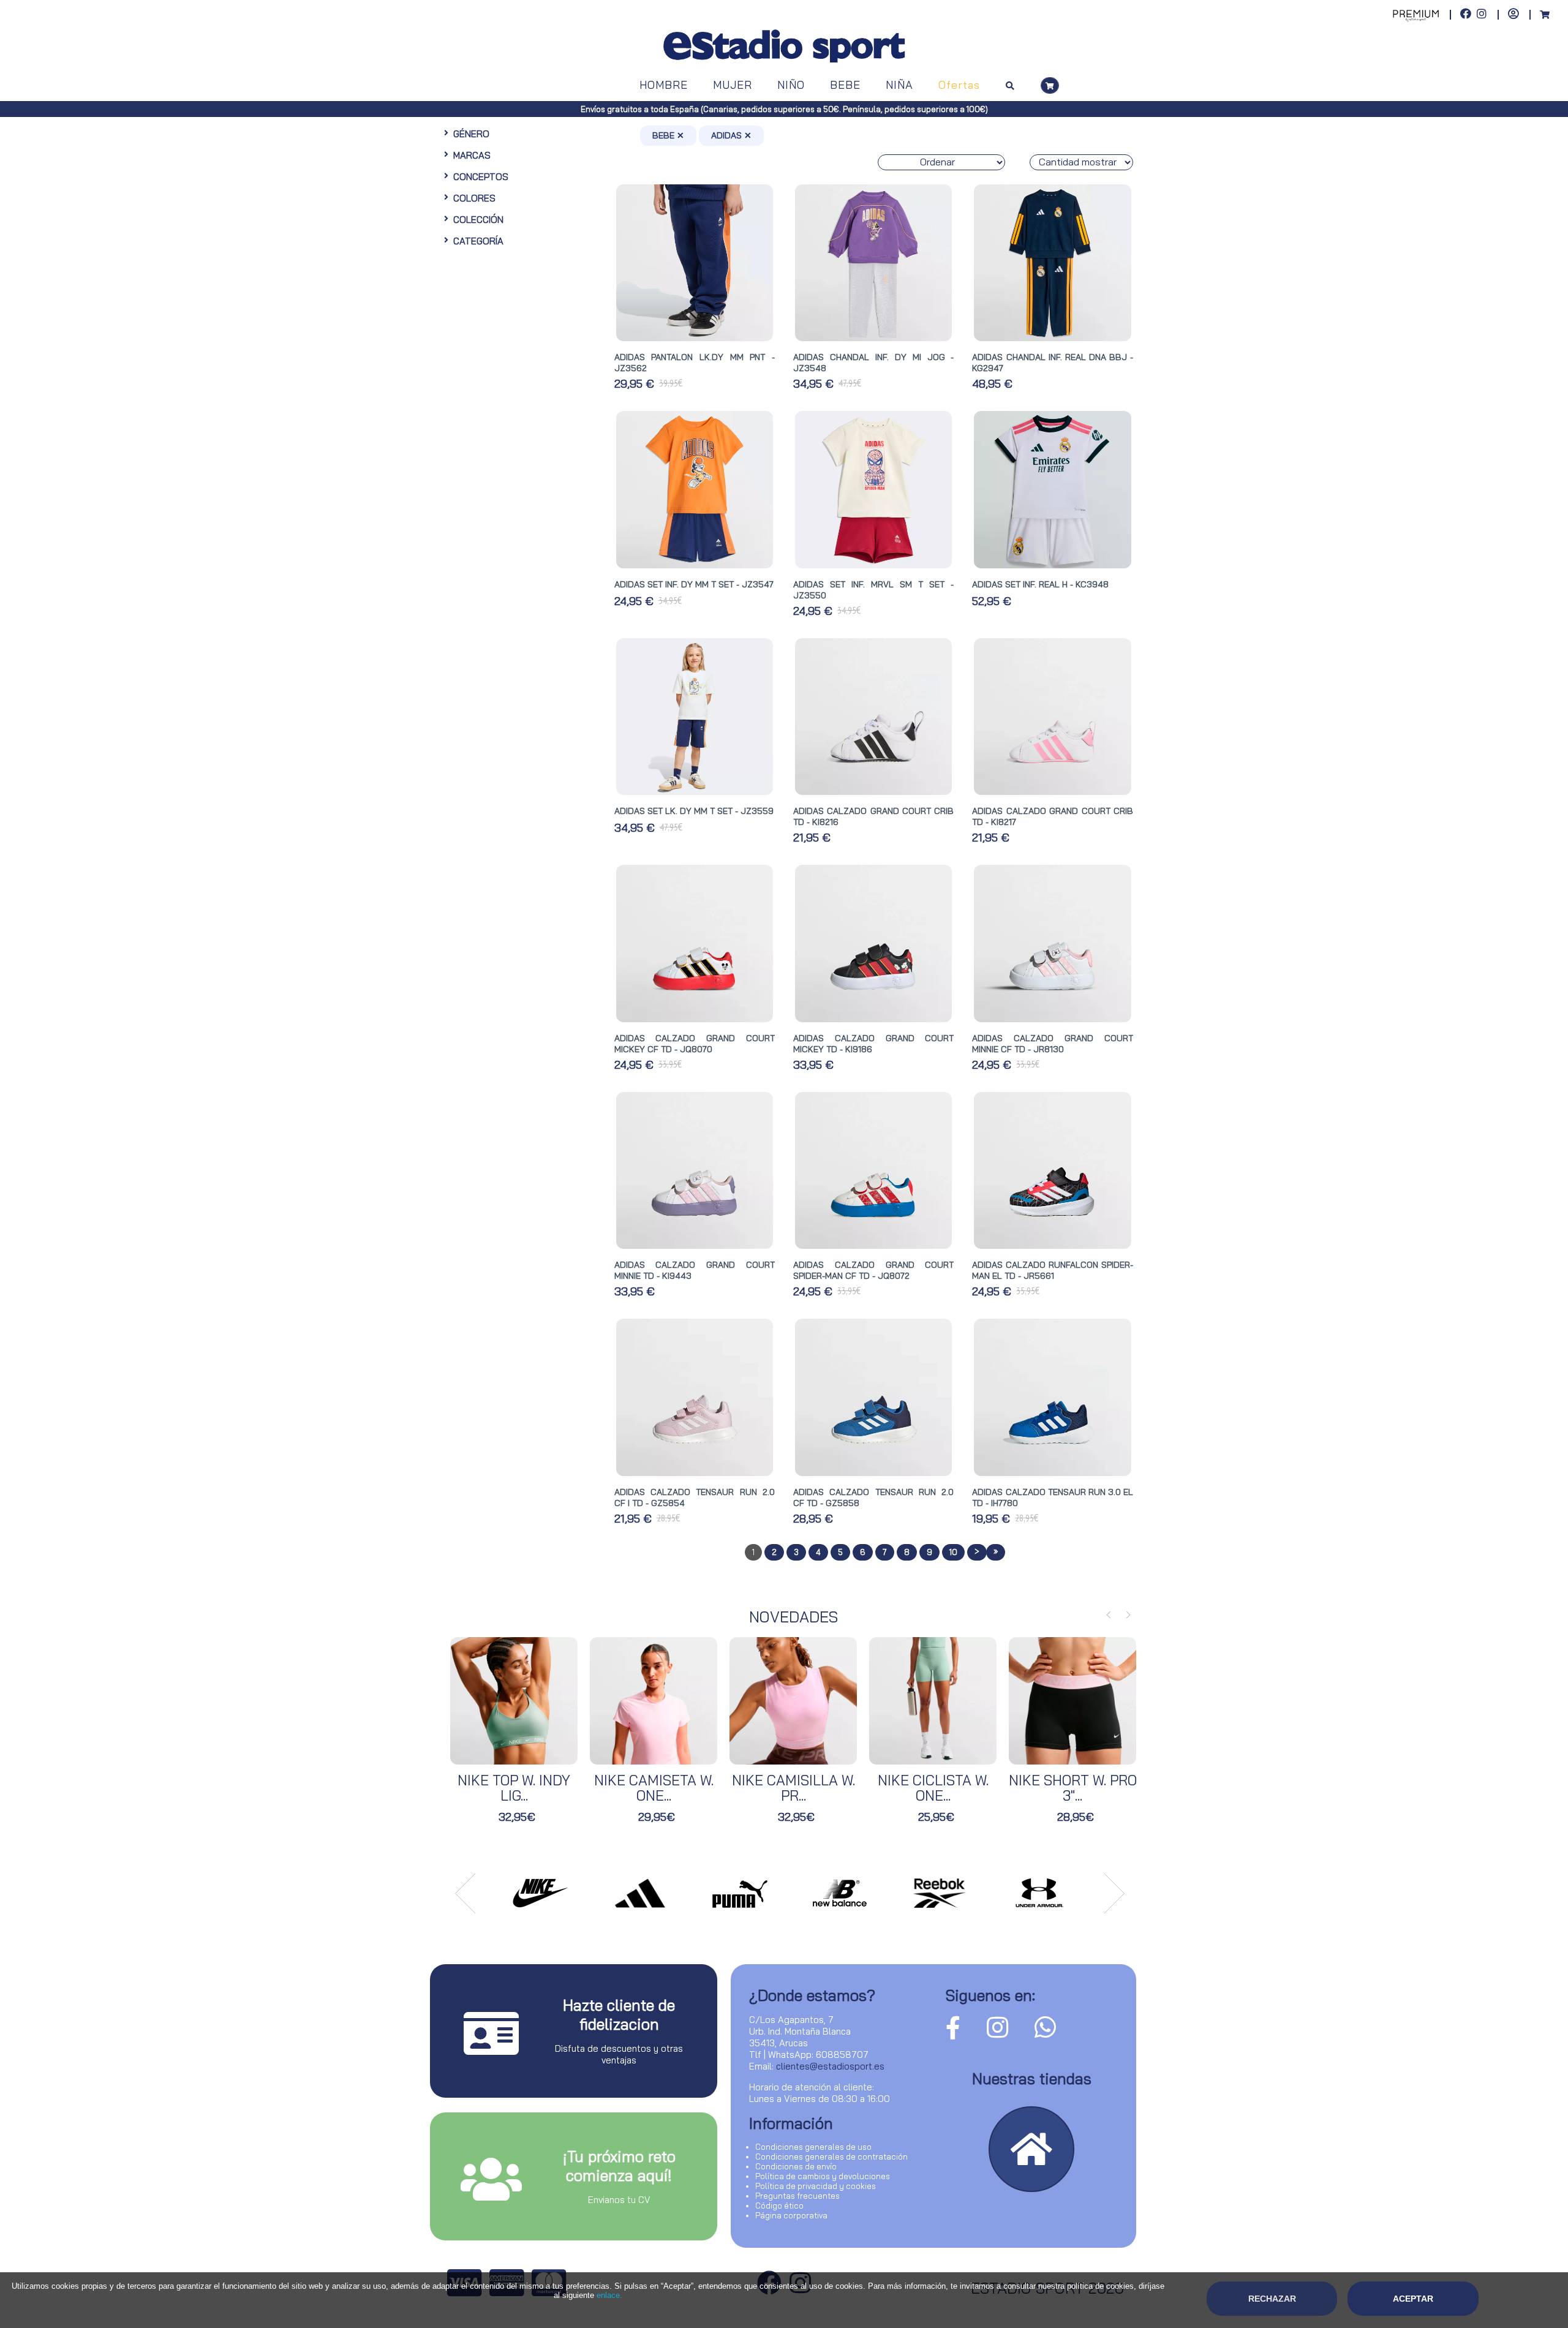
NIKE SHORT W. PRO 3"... (1073, 1788)
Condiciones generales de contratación (831, 2157)
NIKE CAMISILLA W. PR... (793, 1788)
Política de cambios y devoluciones (823, 2176)
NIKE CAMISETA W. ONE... (654, 1788)
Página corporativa (791, 2215)
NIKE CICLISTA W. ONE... (933, 1788)
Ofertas (959, 85)
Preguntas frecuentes (797, 2196)
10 (953, 1552)
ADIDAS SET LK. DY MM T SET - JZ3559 (694, 811)
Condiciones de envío (796, 2166)
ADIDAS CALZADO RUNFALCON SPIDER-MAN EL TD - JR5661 (1052, 1270)
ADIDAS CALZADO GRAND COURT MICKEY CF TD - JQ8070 (695, 1044)
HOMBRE (664, 85)
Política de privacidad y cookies (816, 2186)
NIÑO (791, 85)
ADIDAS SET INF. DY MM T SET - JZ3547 (694, 584)
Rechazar (1272, 2299)
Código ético (779, 2206)
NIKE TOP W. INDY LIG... (514, 1788)
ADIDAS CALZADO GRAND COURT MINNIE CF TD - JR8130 (1052, 1044)
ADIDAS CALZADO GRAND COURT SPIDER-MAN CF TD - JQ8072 (873, 1270)
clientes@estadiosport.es (830, 2066)
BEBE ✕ (668, 135)
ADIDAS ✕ (731, 135)
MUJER (733, 85)
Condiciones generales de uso (813, 2147)
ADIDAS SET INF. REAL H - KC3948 (1040, 584)
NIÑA (899, 85)
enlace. (609, 2295)
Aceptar (1413, 2299)
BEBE (845, 85)
